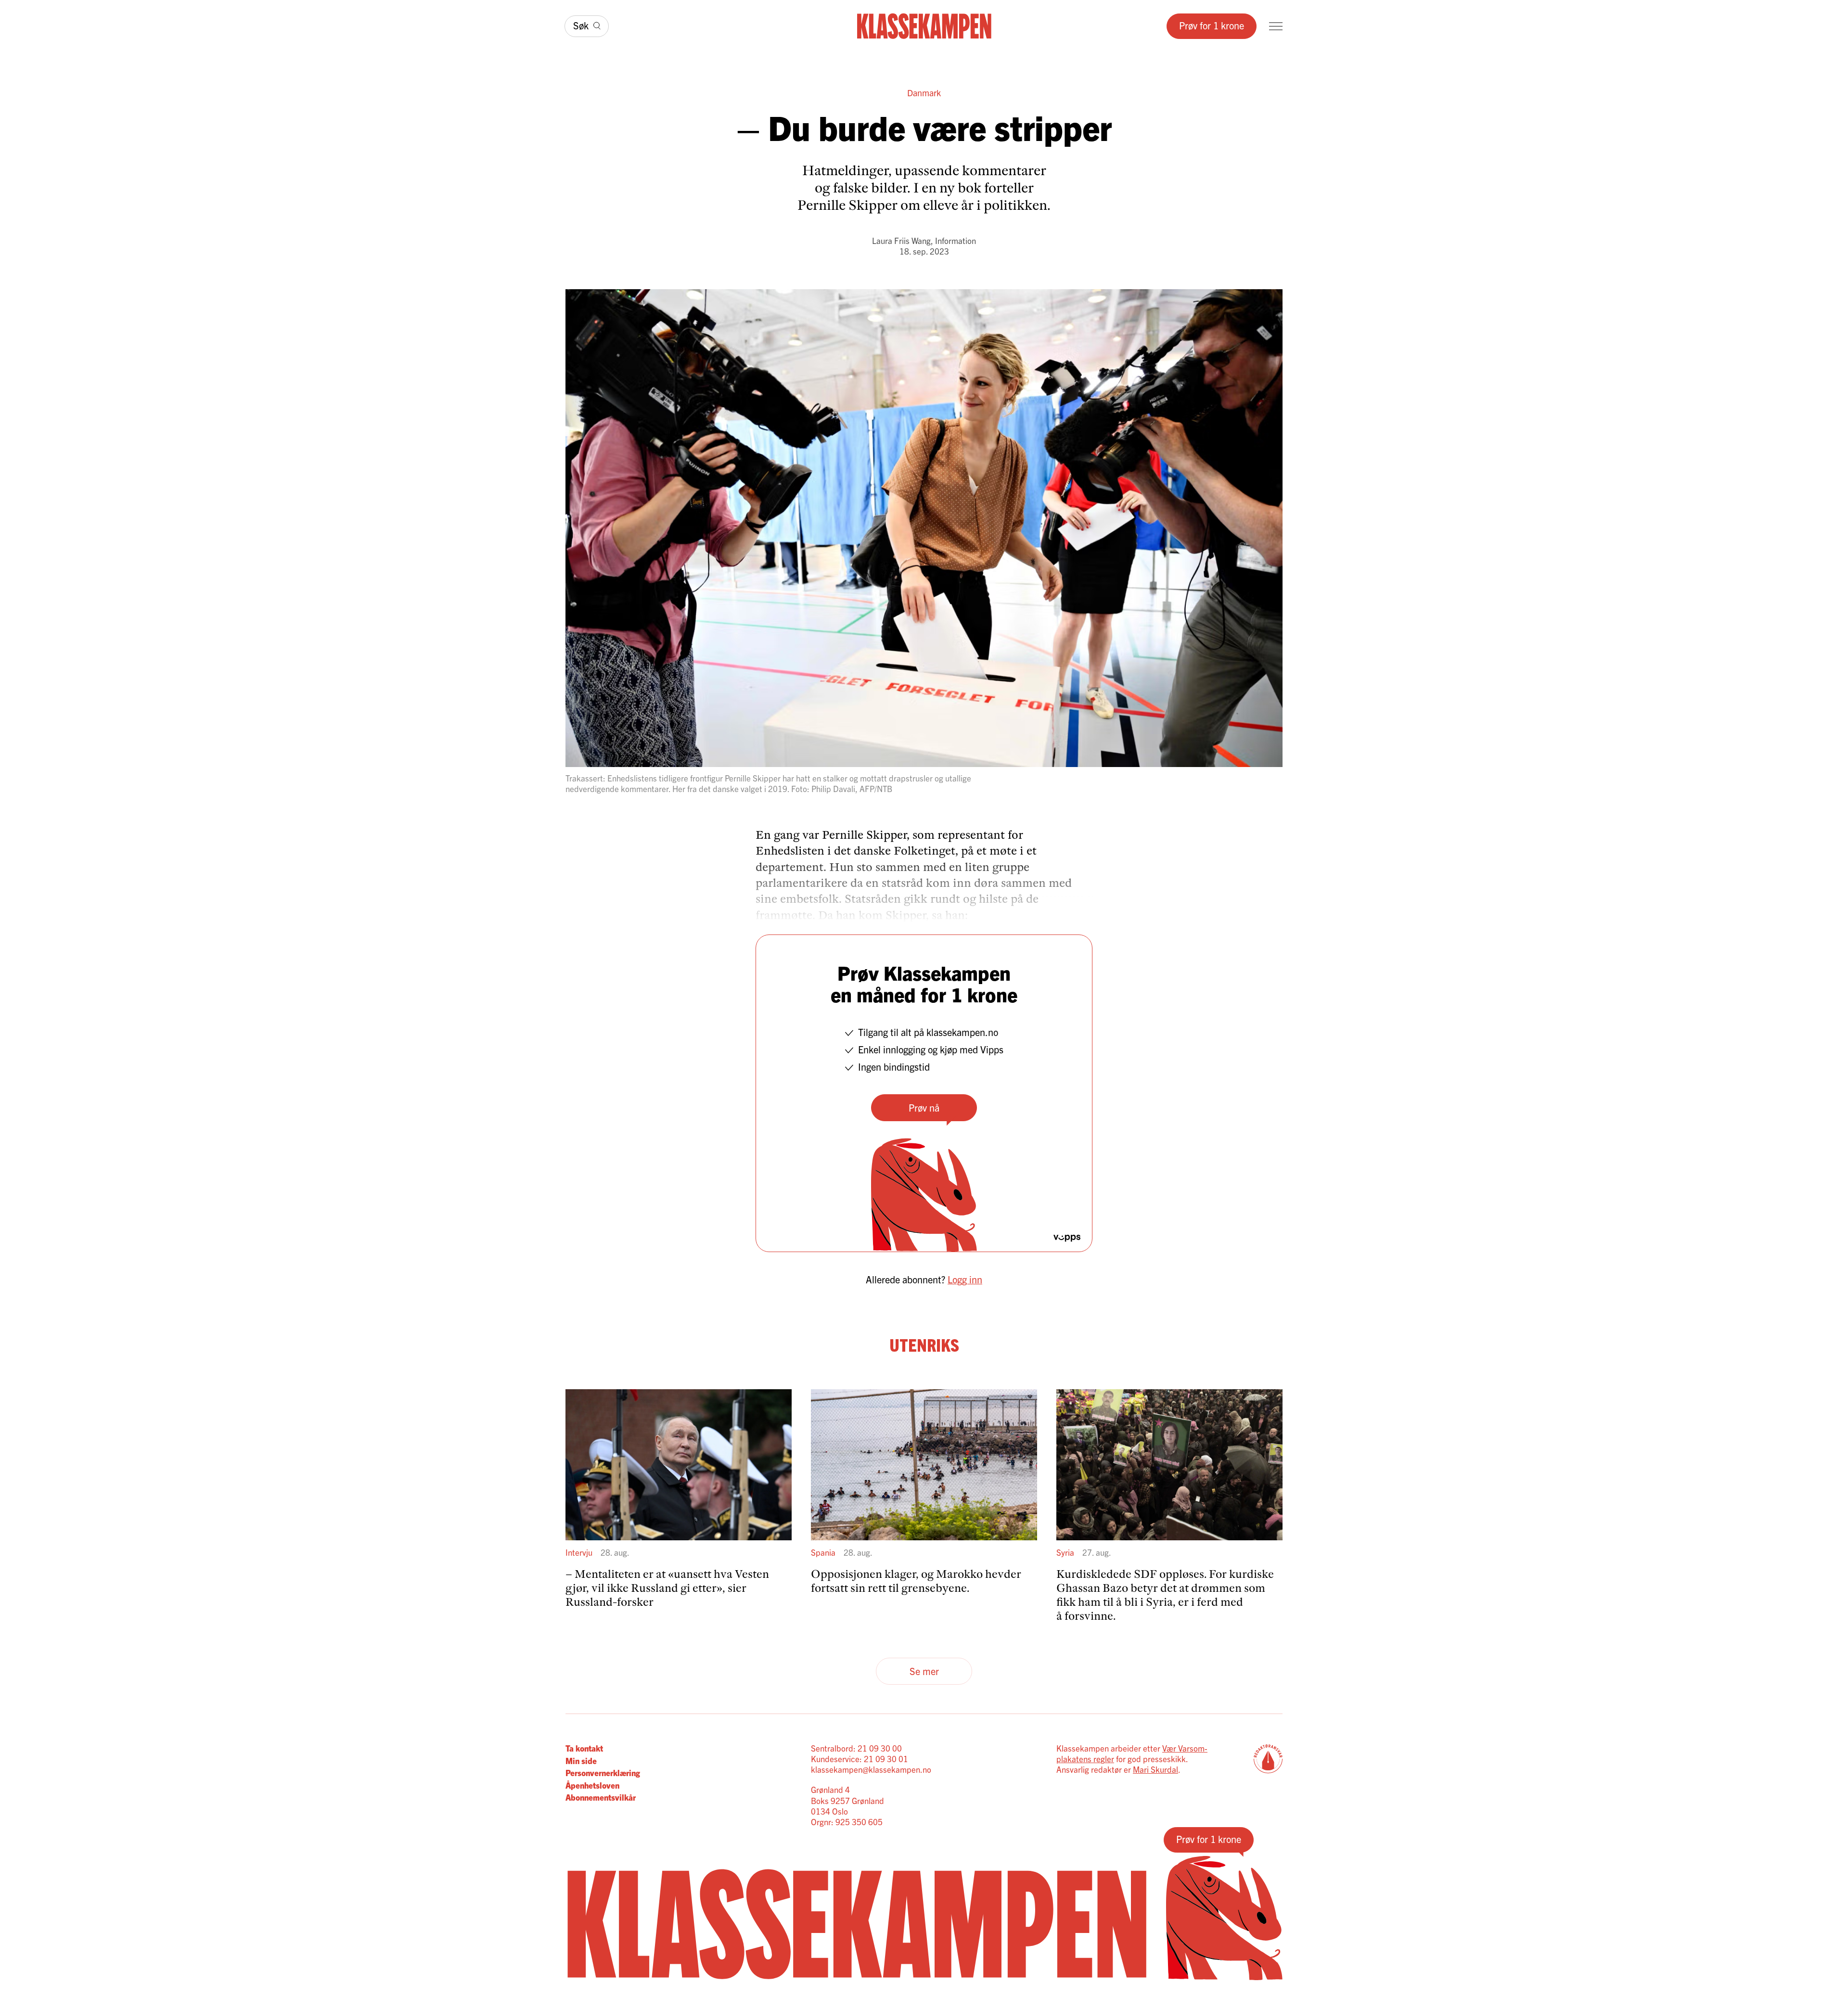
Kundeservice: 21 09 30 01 (860, 1759)
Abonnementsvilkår (601, 1797)
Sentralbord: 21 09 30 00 (856, 1748)
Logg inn (965, 1279)
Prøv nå (924, 1107)
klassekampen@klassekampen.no (871, 1769)
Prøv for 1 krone (1212, 25)
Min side (581, 1760)
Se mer (924, 1671)
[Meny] (1276, 26)
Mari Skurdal (1155, 1769)
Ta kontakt (584, 1748)
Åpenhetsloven (592, 1785)
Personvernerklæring (603, 1772)
